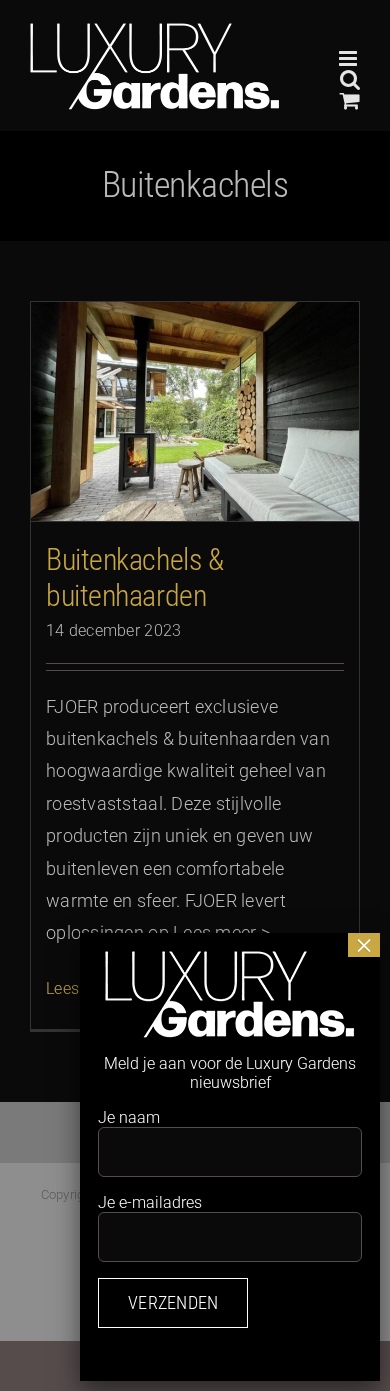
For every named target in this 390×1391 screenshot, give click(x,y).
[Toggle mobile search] (350, 79)
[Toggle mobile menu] (349, 58)
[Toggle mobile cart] (350, 100)
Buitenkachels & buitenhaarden (134, 577)
